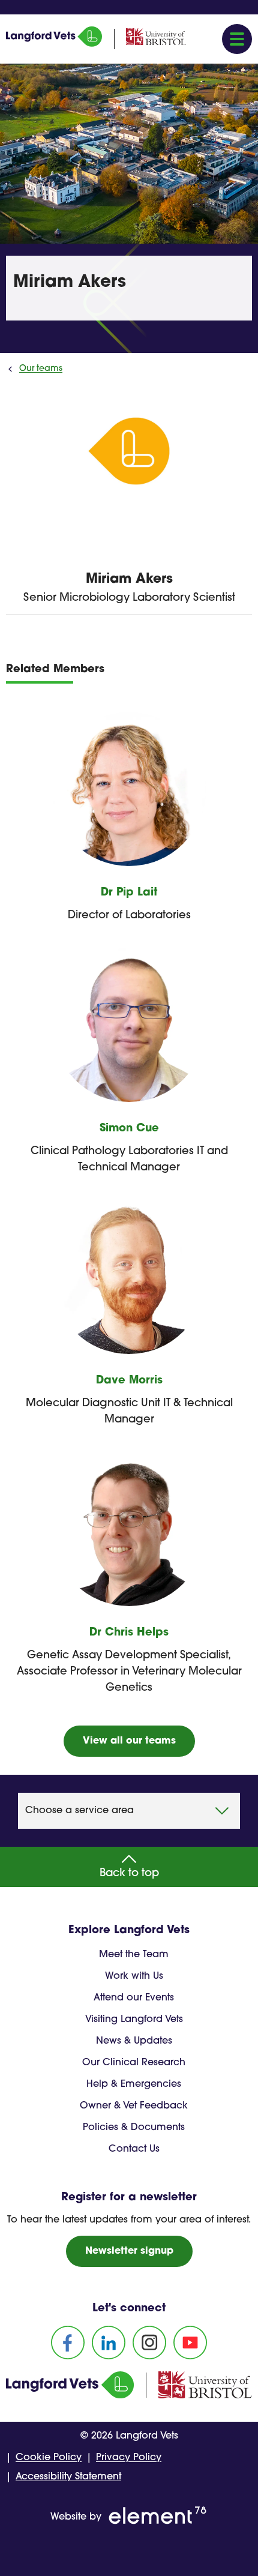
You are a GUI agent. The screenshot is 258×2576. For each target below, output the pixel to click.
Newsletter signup (129, 2251)
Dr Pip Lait (129, 893)
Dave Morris (129, 1381)
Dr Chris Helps (129, 1633)
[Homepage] (54, 44)
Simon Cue (129, 1129)
